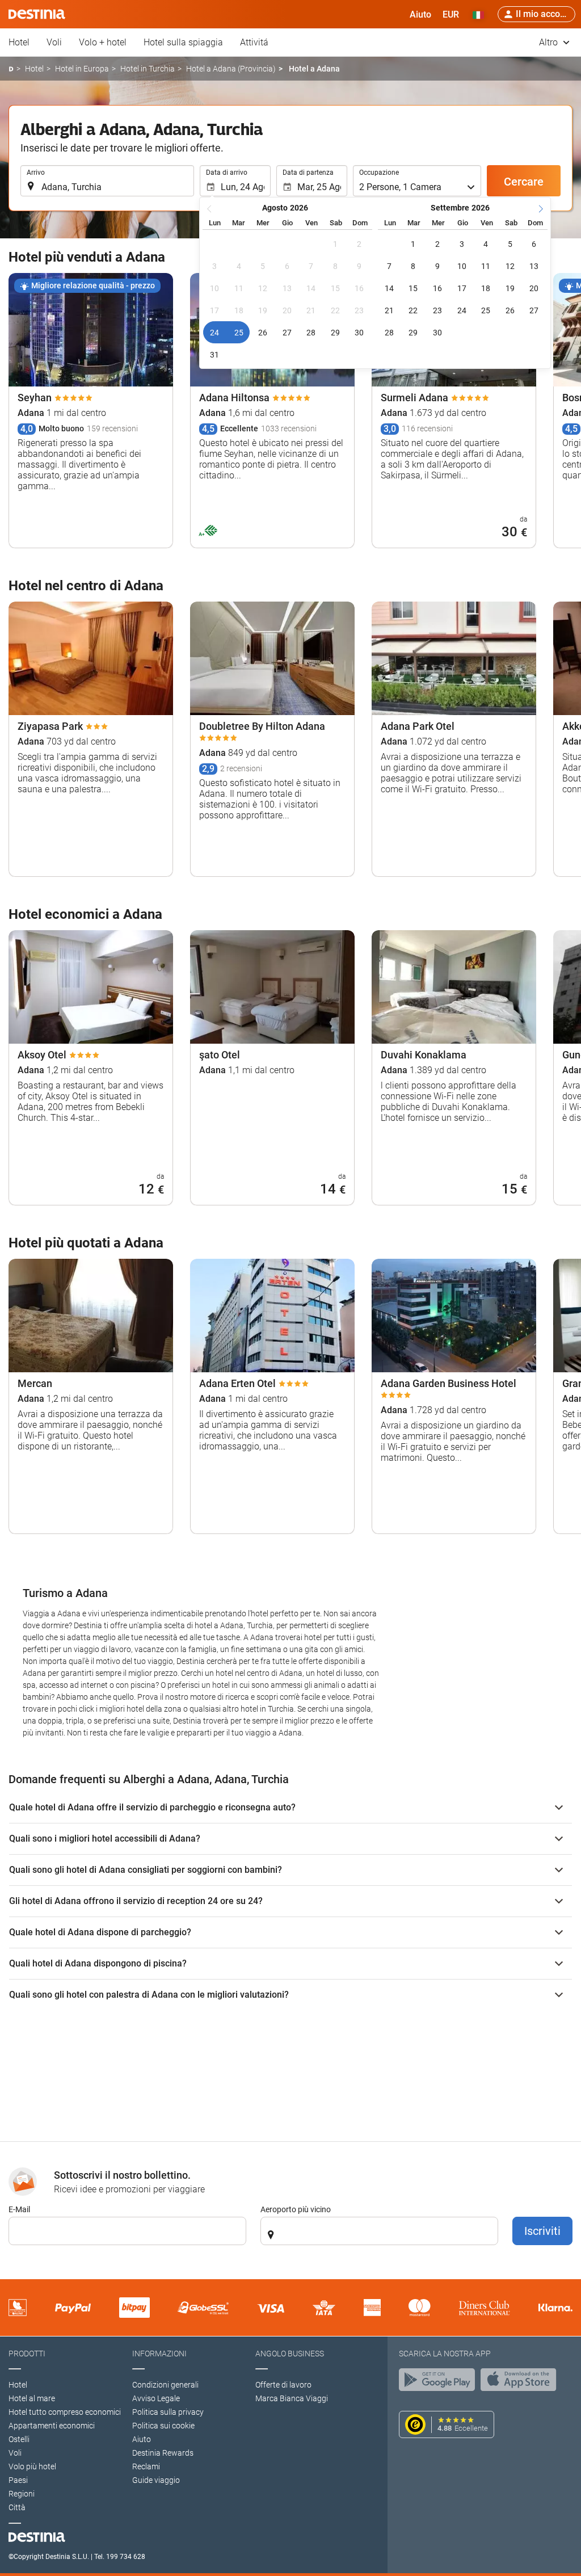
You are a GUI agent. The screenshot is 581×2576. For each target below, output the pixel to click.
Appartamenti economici (52, 2426)
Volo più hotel (32, 2466)
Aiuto (142, 2439)
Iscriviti (542, 2231)
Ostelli (19, 2439)
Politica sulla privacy (168, 2412)
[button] (451, 14)
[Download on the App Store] (521, 2382)
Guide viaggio (156, 2480)
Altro (550, 42)
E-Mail (19, 2209)
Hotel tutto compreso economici (65, 2412)
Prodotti (27, 2354)
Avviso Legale (156, 2398)
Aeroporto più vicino (296, 2209)
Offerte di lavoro (283, 2385)
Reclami (146, 2466)
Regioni (22, 2494)
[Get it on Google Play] (440, 2382)
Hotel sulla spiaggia (183, 42)
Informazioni (159, 2354)
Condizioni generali (165, 2385)
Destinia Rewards (163, 2453)
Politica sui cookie (163, 2426)
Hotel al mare (32, 2398)
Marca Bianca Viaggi (292, 2398)
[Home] (11, 69)
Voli (54, 42)
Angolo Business (290, 2354)
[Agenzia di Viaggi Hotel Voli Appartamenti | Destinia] (37, 14)
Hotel (19, 42)
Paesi (18, 2480)
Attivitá (254, 42)
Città (17, 2507)
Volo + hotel (103, 42)
